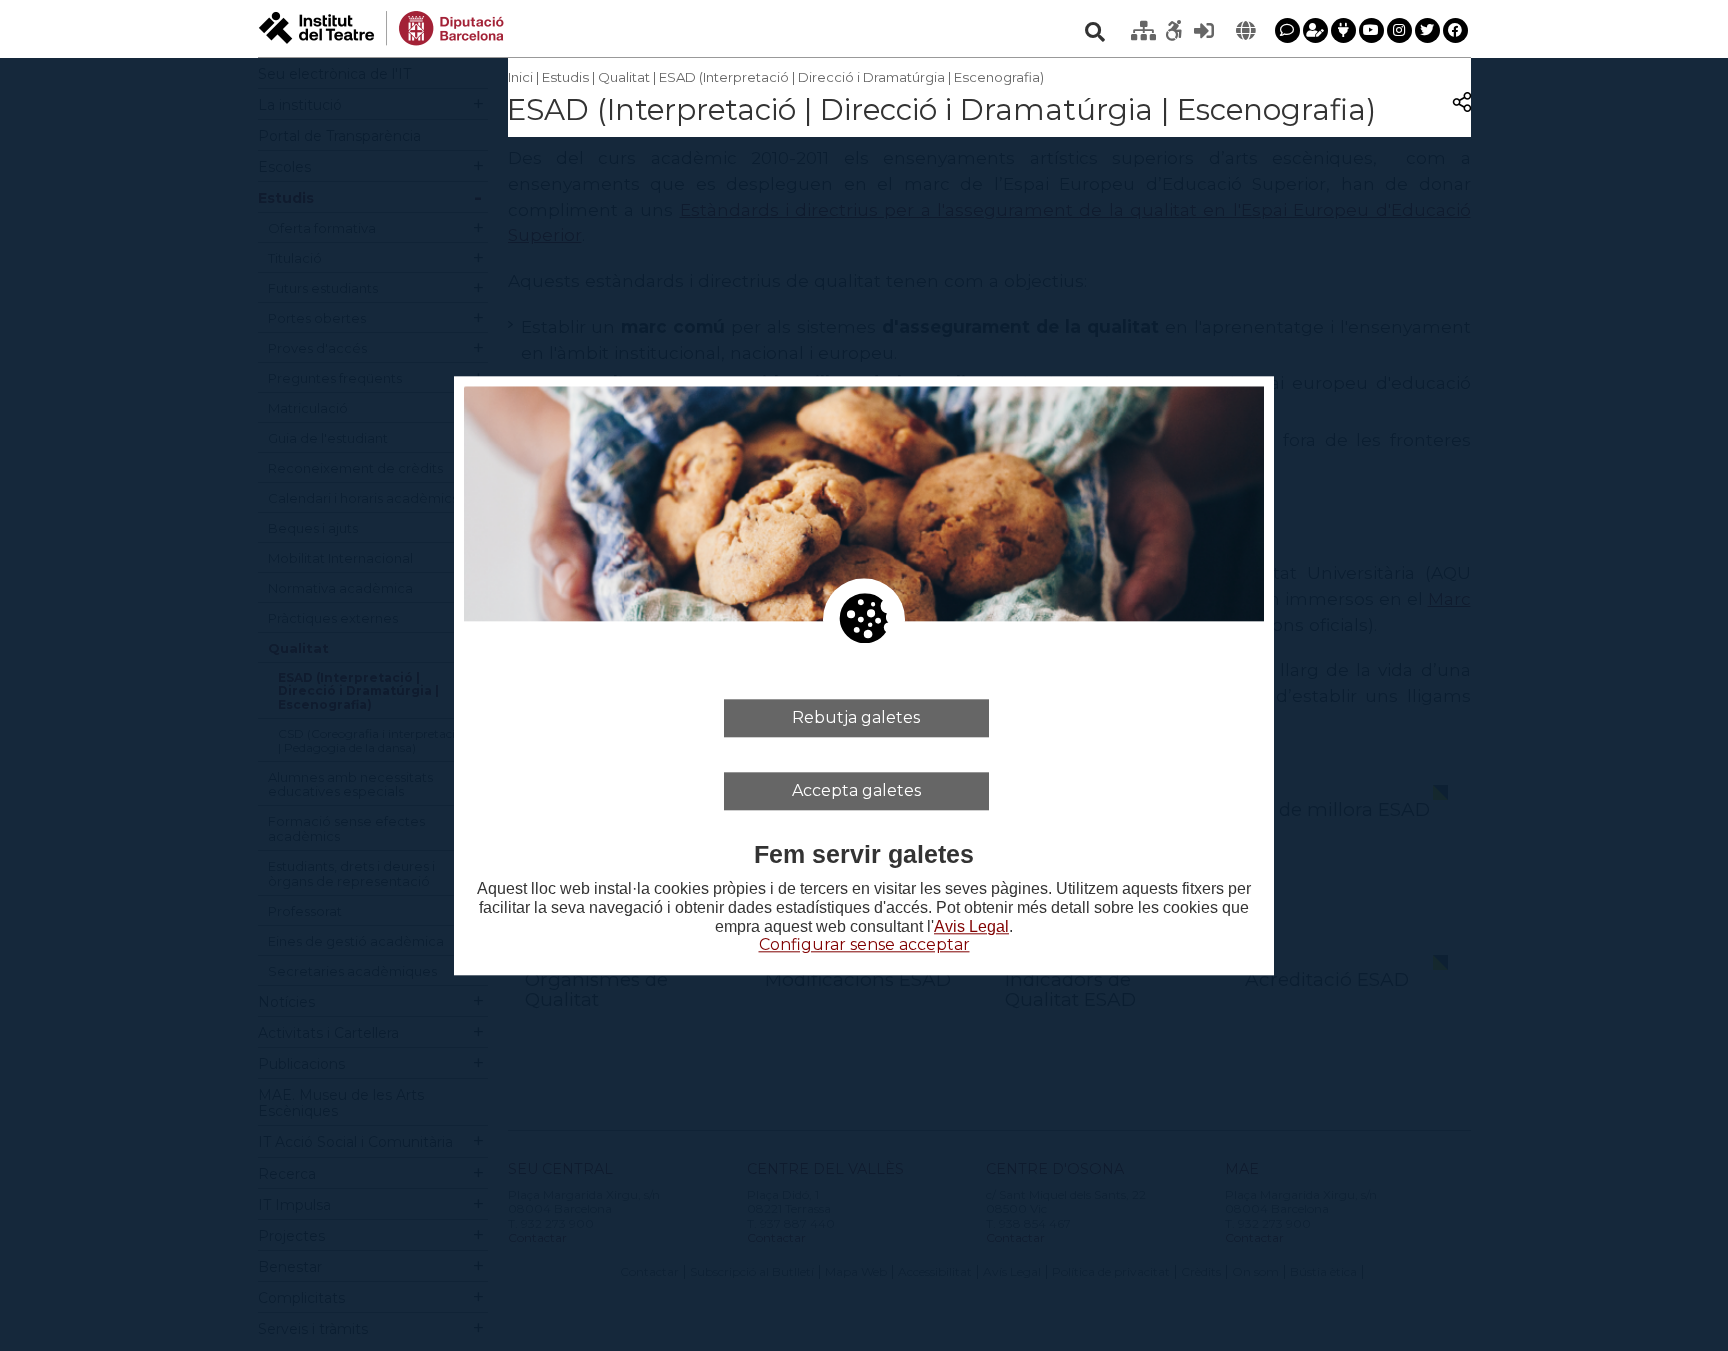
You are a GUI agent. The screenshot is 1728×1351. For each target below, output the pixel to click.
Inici (520, 77)
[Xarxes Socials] (1343, 30)
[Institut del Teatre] (381, 26)
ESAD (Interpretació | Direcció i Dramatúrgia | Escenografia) (851, 77)
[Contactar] (1287, 30)
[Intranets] (1144, 31)
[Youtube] (1371, 30)
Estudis (565, 77)
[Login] (1204, 31)
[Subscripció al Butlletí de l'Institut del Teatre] (1315, 30)
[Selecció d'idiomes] (1246, 31)
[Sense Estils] (1174, 31)
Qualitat (624, 77)
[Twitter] (1427, 30)
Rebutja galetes (856, 717)
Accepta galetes (856, 790)
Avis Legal (971, 927)
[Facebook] (1455, 30)
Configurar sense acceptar (864, 945)
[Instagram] (1399, 30)
